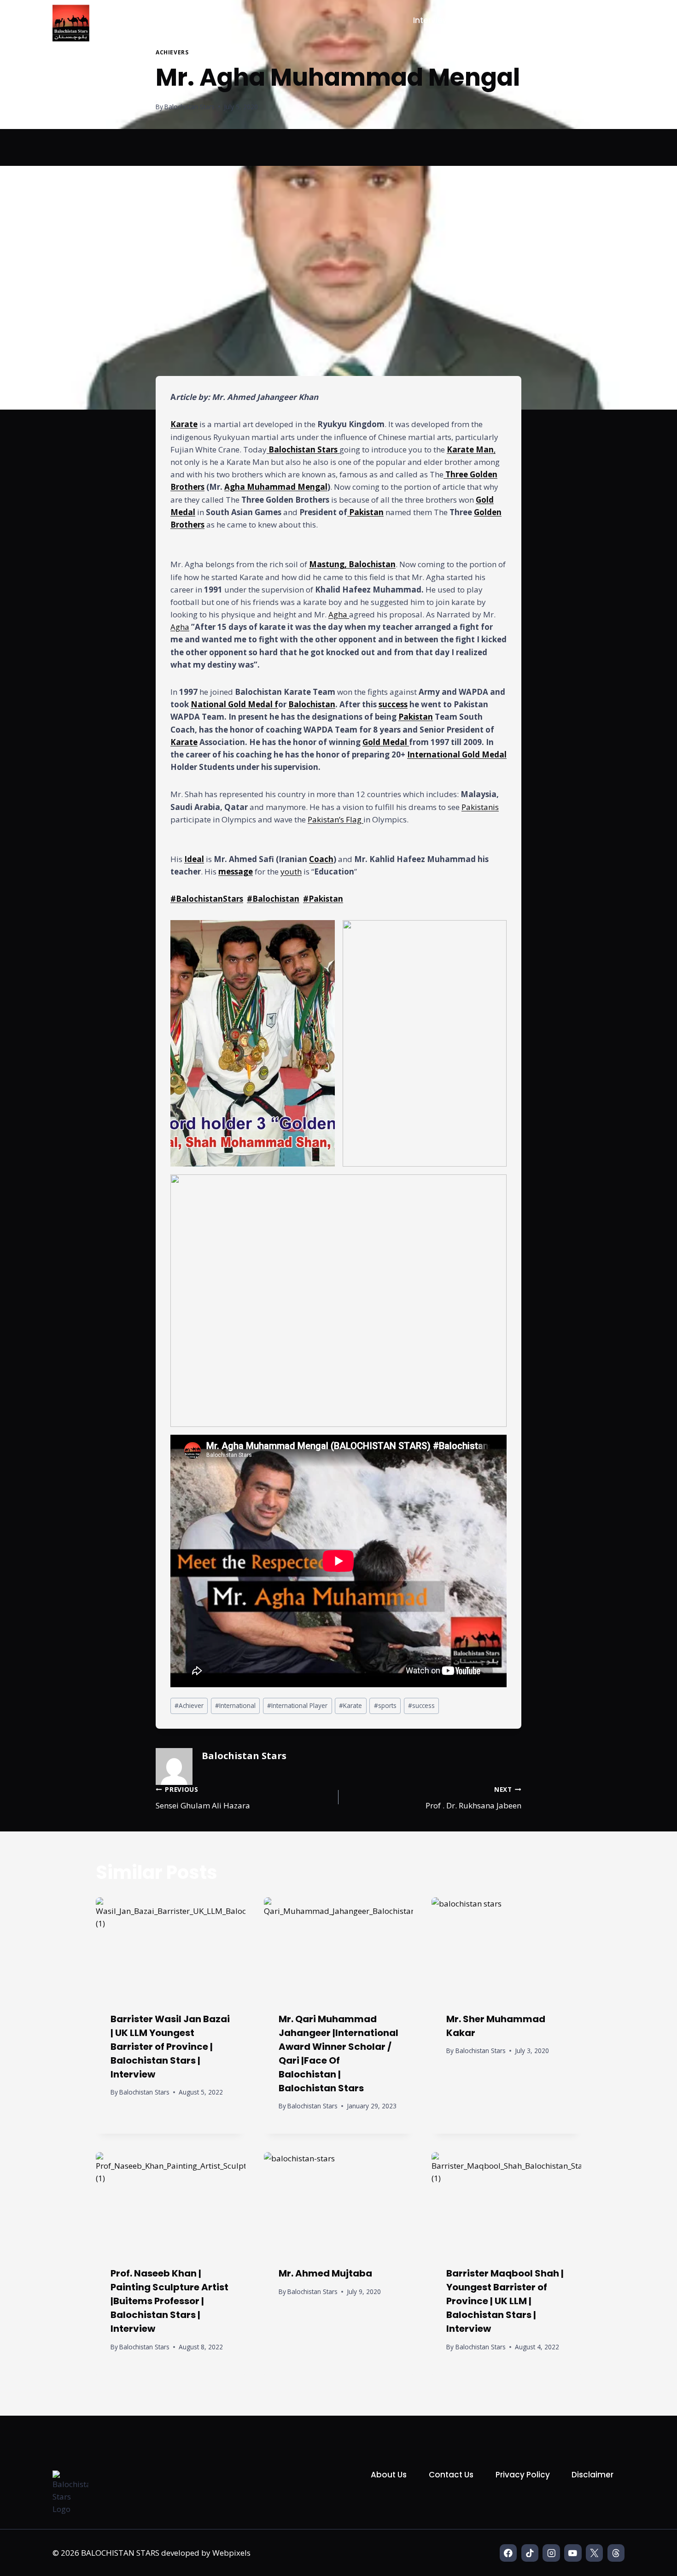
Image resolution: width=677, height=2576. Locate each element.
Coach (321, 859)
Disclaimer (592, 2475)
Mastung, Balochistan (352, 564)
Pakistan (365, 512)
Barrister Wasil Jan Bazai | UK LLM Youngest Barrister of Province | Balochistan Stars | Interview (170, 2047)
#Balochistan (273, 899)
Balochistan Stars (190, 107)
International (235, 1705)
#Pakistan (323, 899)
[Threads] (616, 2553)
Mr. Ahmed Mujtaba (325, 2273)
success (393, 704)
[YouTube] (573, 2553)
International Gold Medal (457, 754)
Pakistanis (480, 807)
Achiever (189, 1705)
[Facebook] (508, 2553)
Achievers (172, 52)
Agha (339, 614)
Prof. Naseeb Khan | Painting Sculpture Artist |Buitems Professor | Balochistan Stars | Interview (169, 2301)
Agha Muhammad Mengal (276, 487)
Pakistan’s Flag (336, 819)
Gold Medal (386, 742)
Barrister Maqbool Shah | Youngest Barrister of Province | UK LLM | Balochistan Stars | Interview (505, 2301)
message (236, 871)
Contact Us (451, 2475)
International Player (297, 1705)
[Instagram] (551, 2553)
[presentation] (171, 1947)
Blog (606, 20)
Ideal (194, 859)
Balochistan (312, 704)
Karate (184, 424)
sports (385, 1705)
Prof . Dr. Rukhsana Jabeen (473, 1798)
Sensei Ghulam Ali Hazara (203, 1798)
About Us (389, 2475)
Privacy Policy (523, 2475)
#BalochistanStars (207, 899)
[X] (594, 2553)
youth (291, 871)
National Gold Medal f (234, 704)
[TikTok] (530, 2553)
